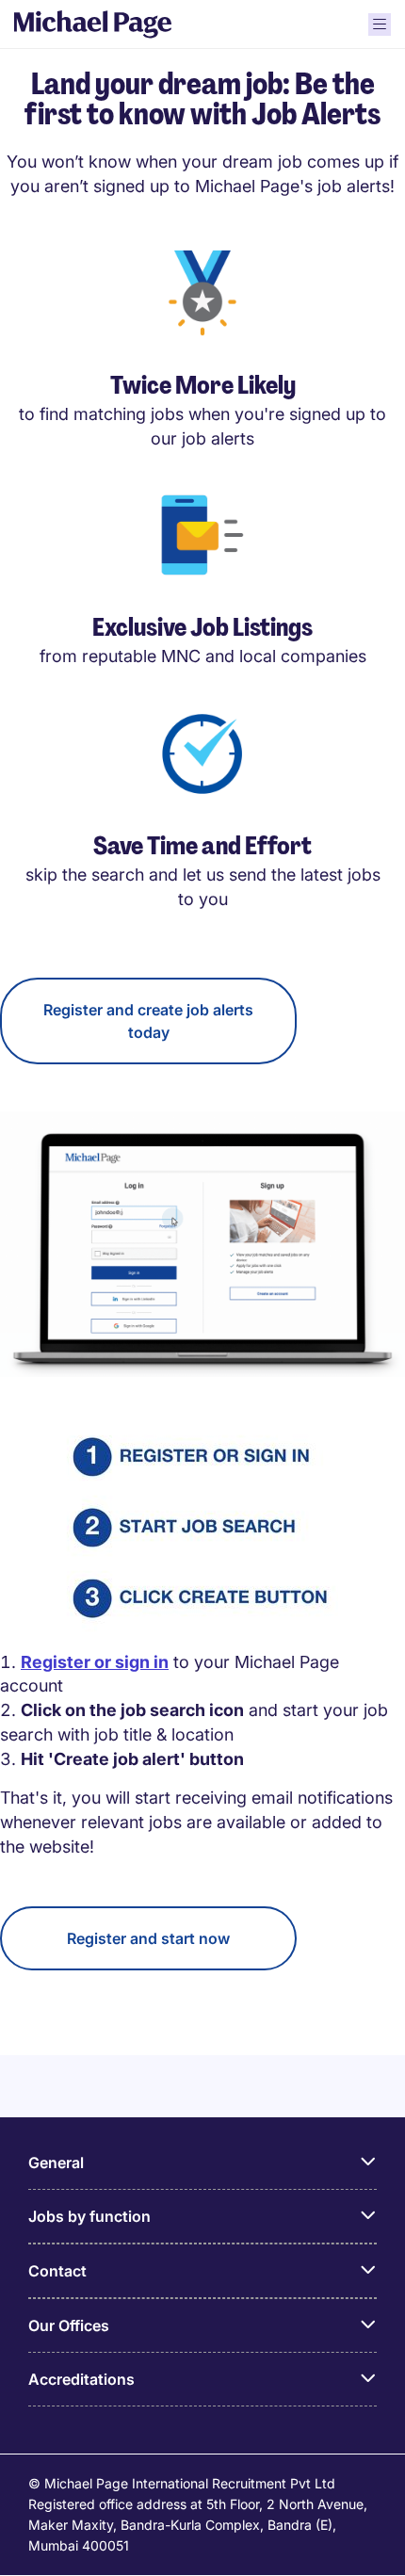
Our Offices (69, 2325)
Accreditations (81, 2379)
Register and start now (148, 1938)
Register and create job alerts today (148, 1021)
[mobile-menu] (380, 24)
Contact (57, 2271)
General (56, 2163)
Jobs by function (89, 2216)
